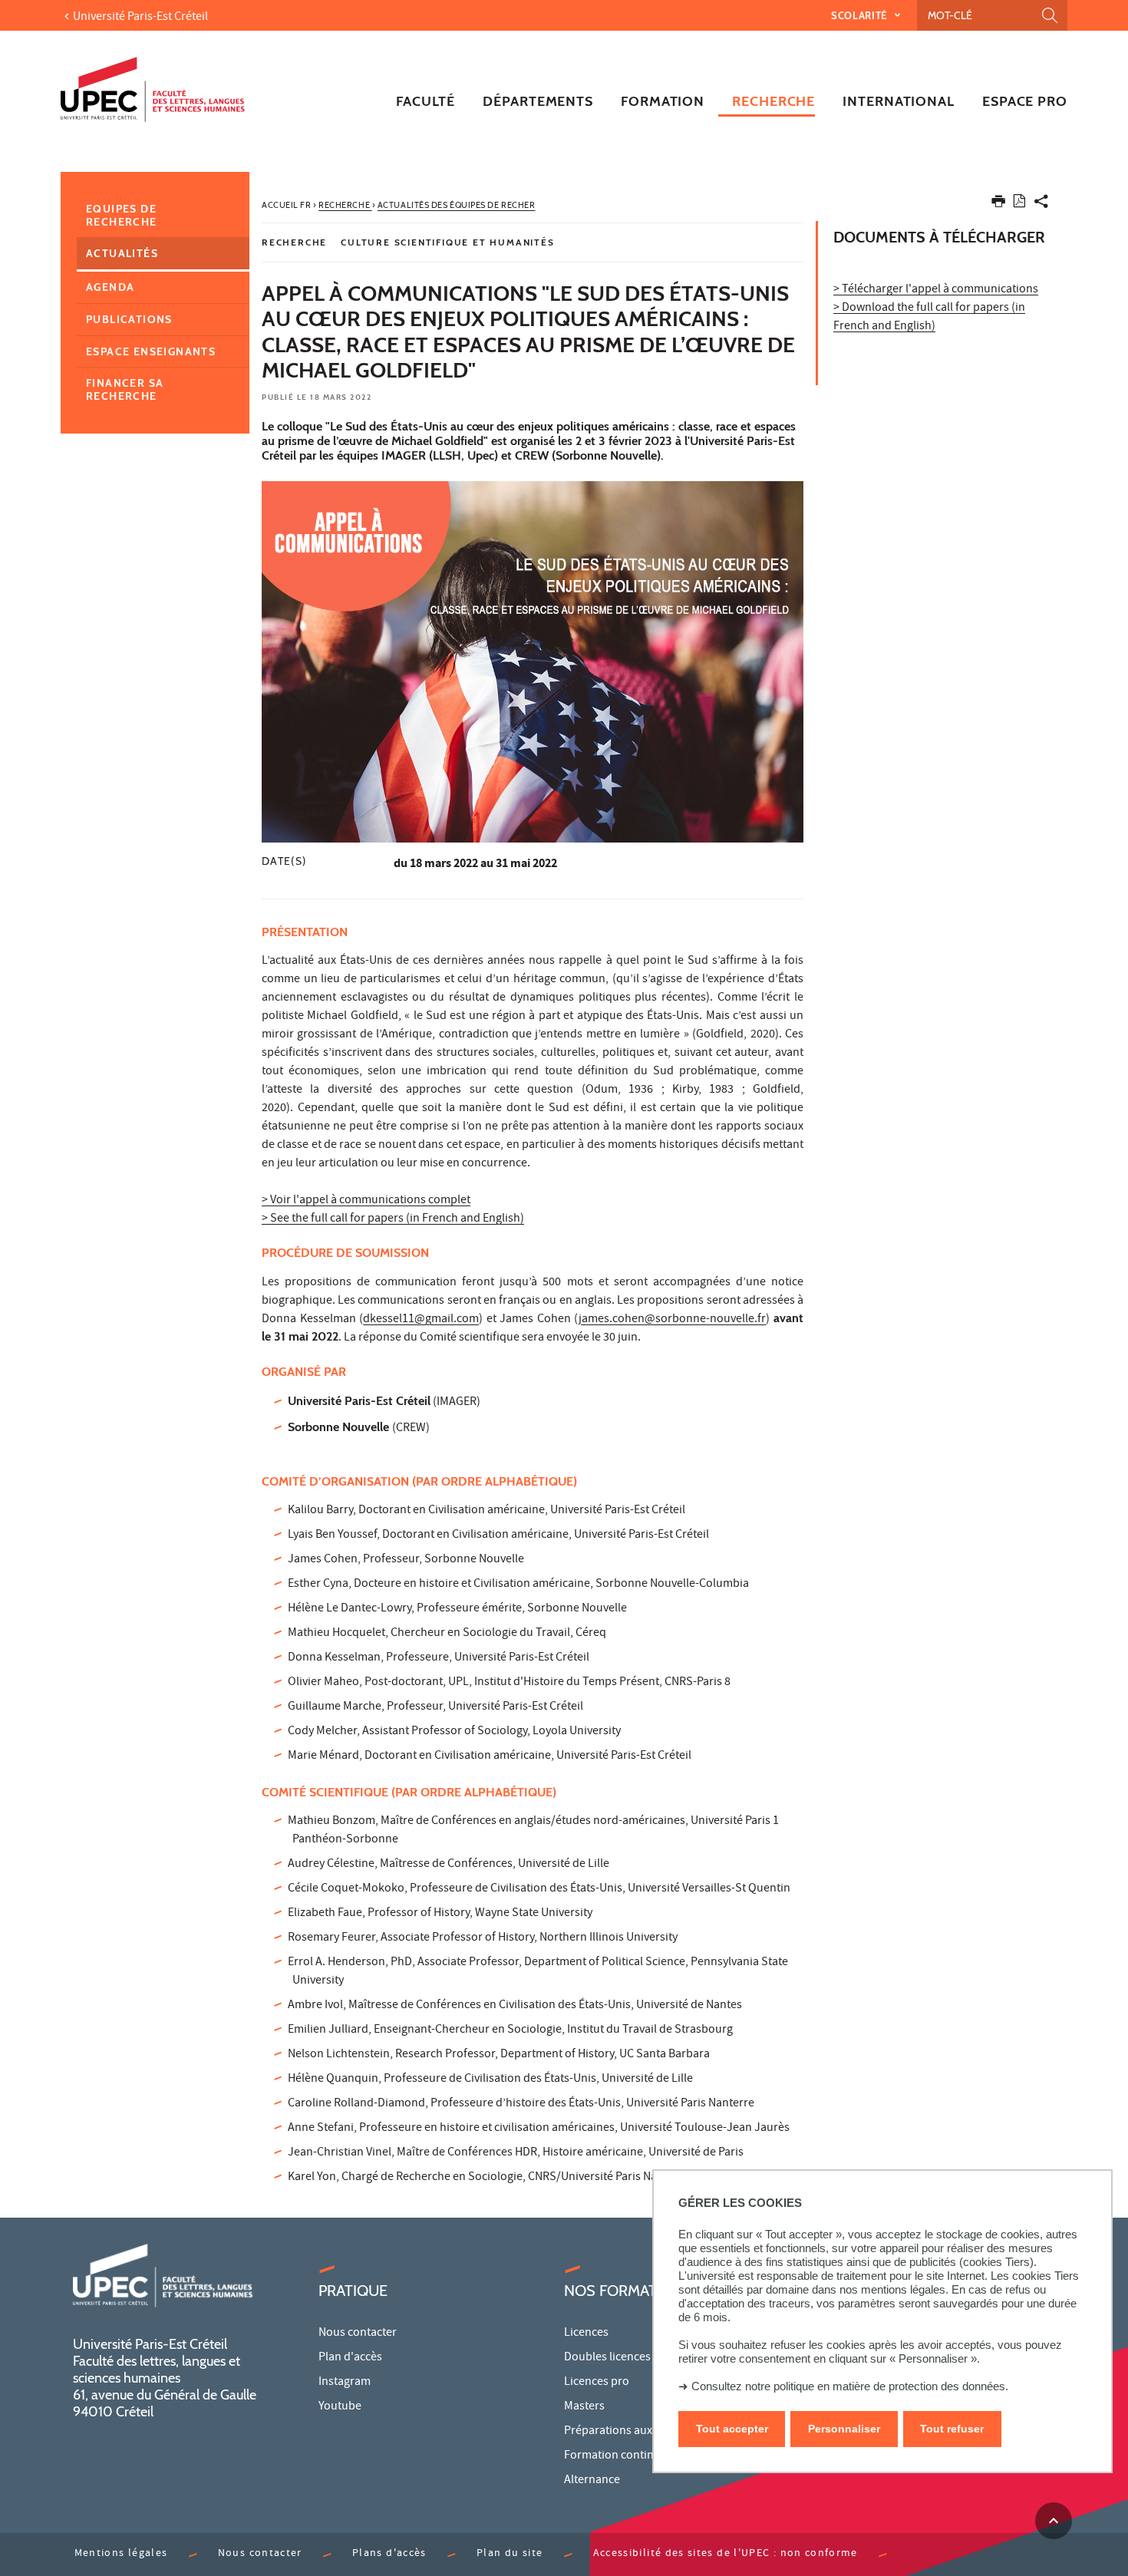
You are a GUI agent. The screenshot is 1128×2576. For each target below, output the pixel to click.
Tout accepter (732, 2429)
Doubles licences (607, 2358)
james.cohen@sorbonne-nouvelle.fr (672, 1320)
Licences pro (597, 2383)
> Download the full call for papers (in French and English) (929, 318)
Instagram (345, 2383)
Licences (586, 2334)
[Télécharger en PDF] (1019, 204)
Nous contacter (358, 2334)
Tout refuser (952, 2429)
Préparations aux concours (633, 2432)
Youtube (340, 2407)
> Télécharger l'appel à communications (936, 290)
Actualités (122, 253)
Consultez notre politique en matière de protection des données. (850, 2386)
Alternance (592, 2481)
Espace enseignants (151, 351)
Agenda (110, 287)
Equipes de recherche (122, 215)
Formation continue (615, 2456)
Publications (129, 319)
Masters (584, 2407)
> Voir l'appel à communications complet (366, 1201)
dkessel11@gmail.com (421, 1320)
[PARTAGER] (1041, 204)
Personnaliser (844, 2429)
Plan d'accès (350, 2358)
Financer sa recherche (125, 389)
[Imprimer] (998, 204)
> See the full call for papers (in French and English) (393, 1219)
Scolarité (861, 15)
